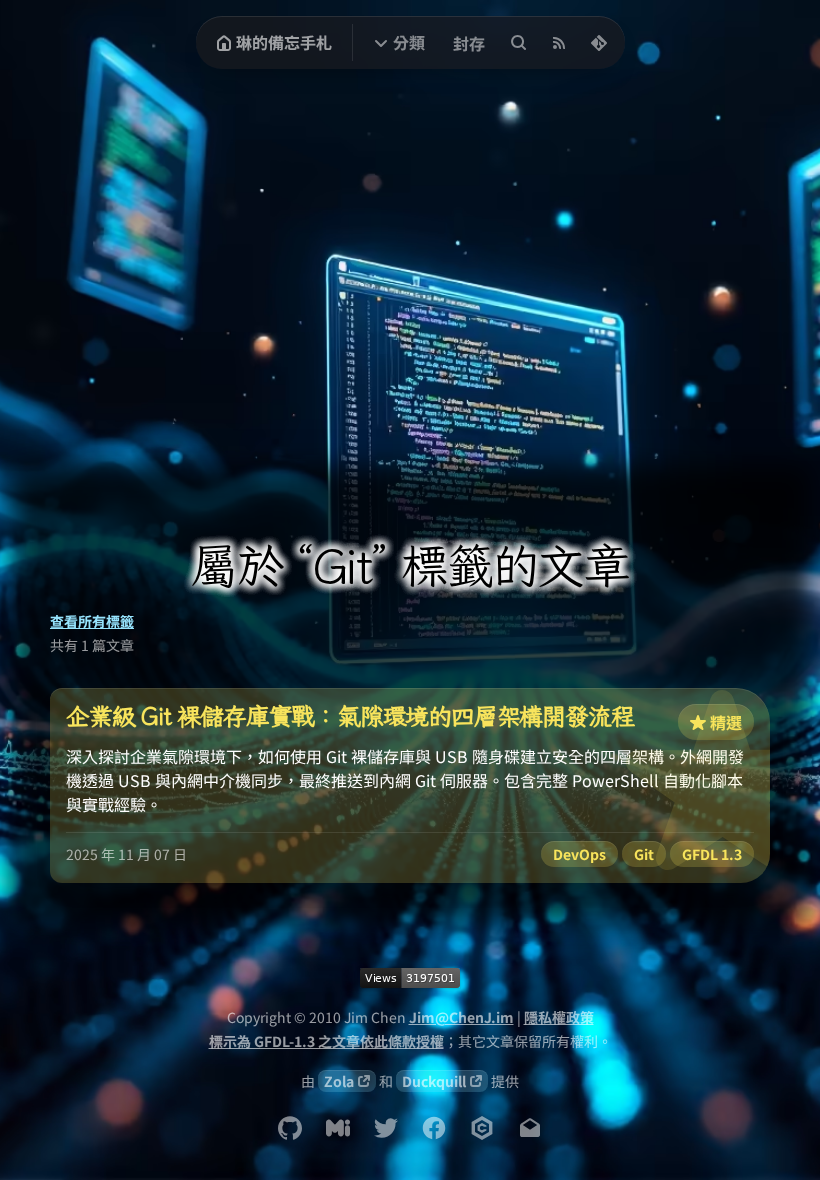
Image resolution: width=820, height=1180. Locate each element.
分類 (409, 42)
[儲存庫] (599, 43)
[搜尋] (519, 43)
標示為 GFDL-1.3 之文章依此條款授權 (326, 1041)
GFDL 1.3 (712, 854)
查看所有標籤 (92, 621)
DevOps (579, 854)
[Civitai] (482, 1128)
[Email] (530, 1128)
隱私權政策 (559, 1017)
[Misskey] (338, 1128)
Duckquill (434, 1081)
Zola (339, 1081)
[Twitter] (386, 1128)
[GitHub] (290, 1128)
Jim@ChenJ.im (461, 1017)
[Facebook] (434, 1128)
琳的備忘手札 (284, 42)
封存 (469, 43)
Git (644, 854)
